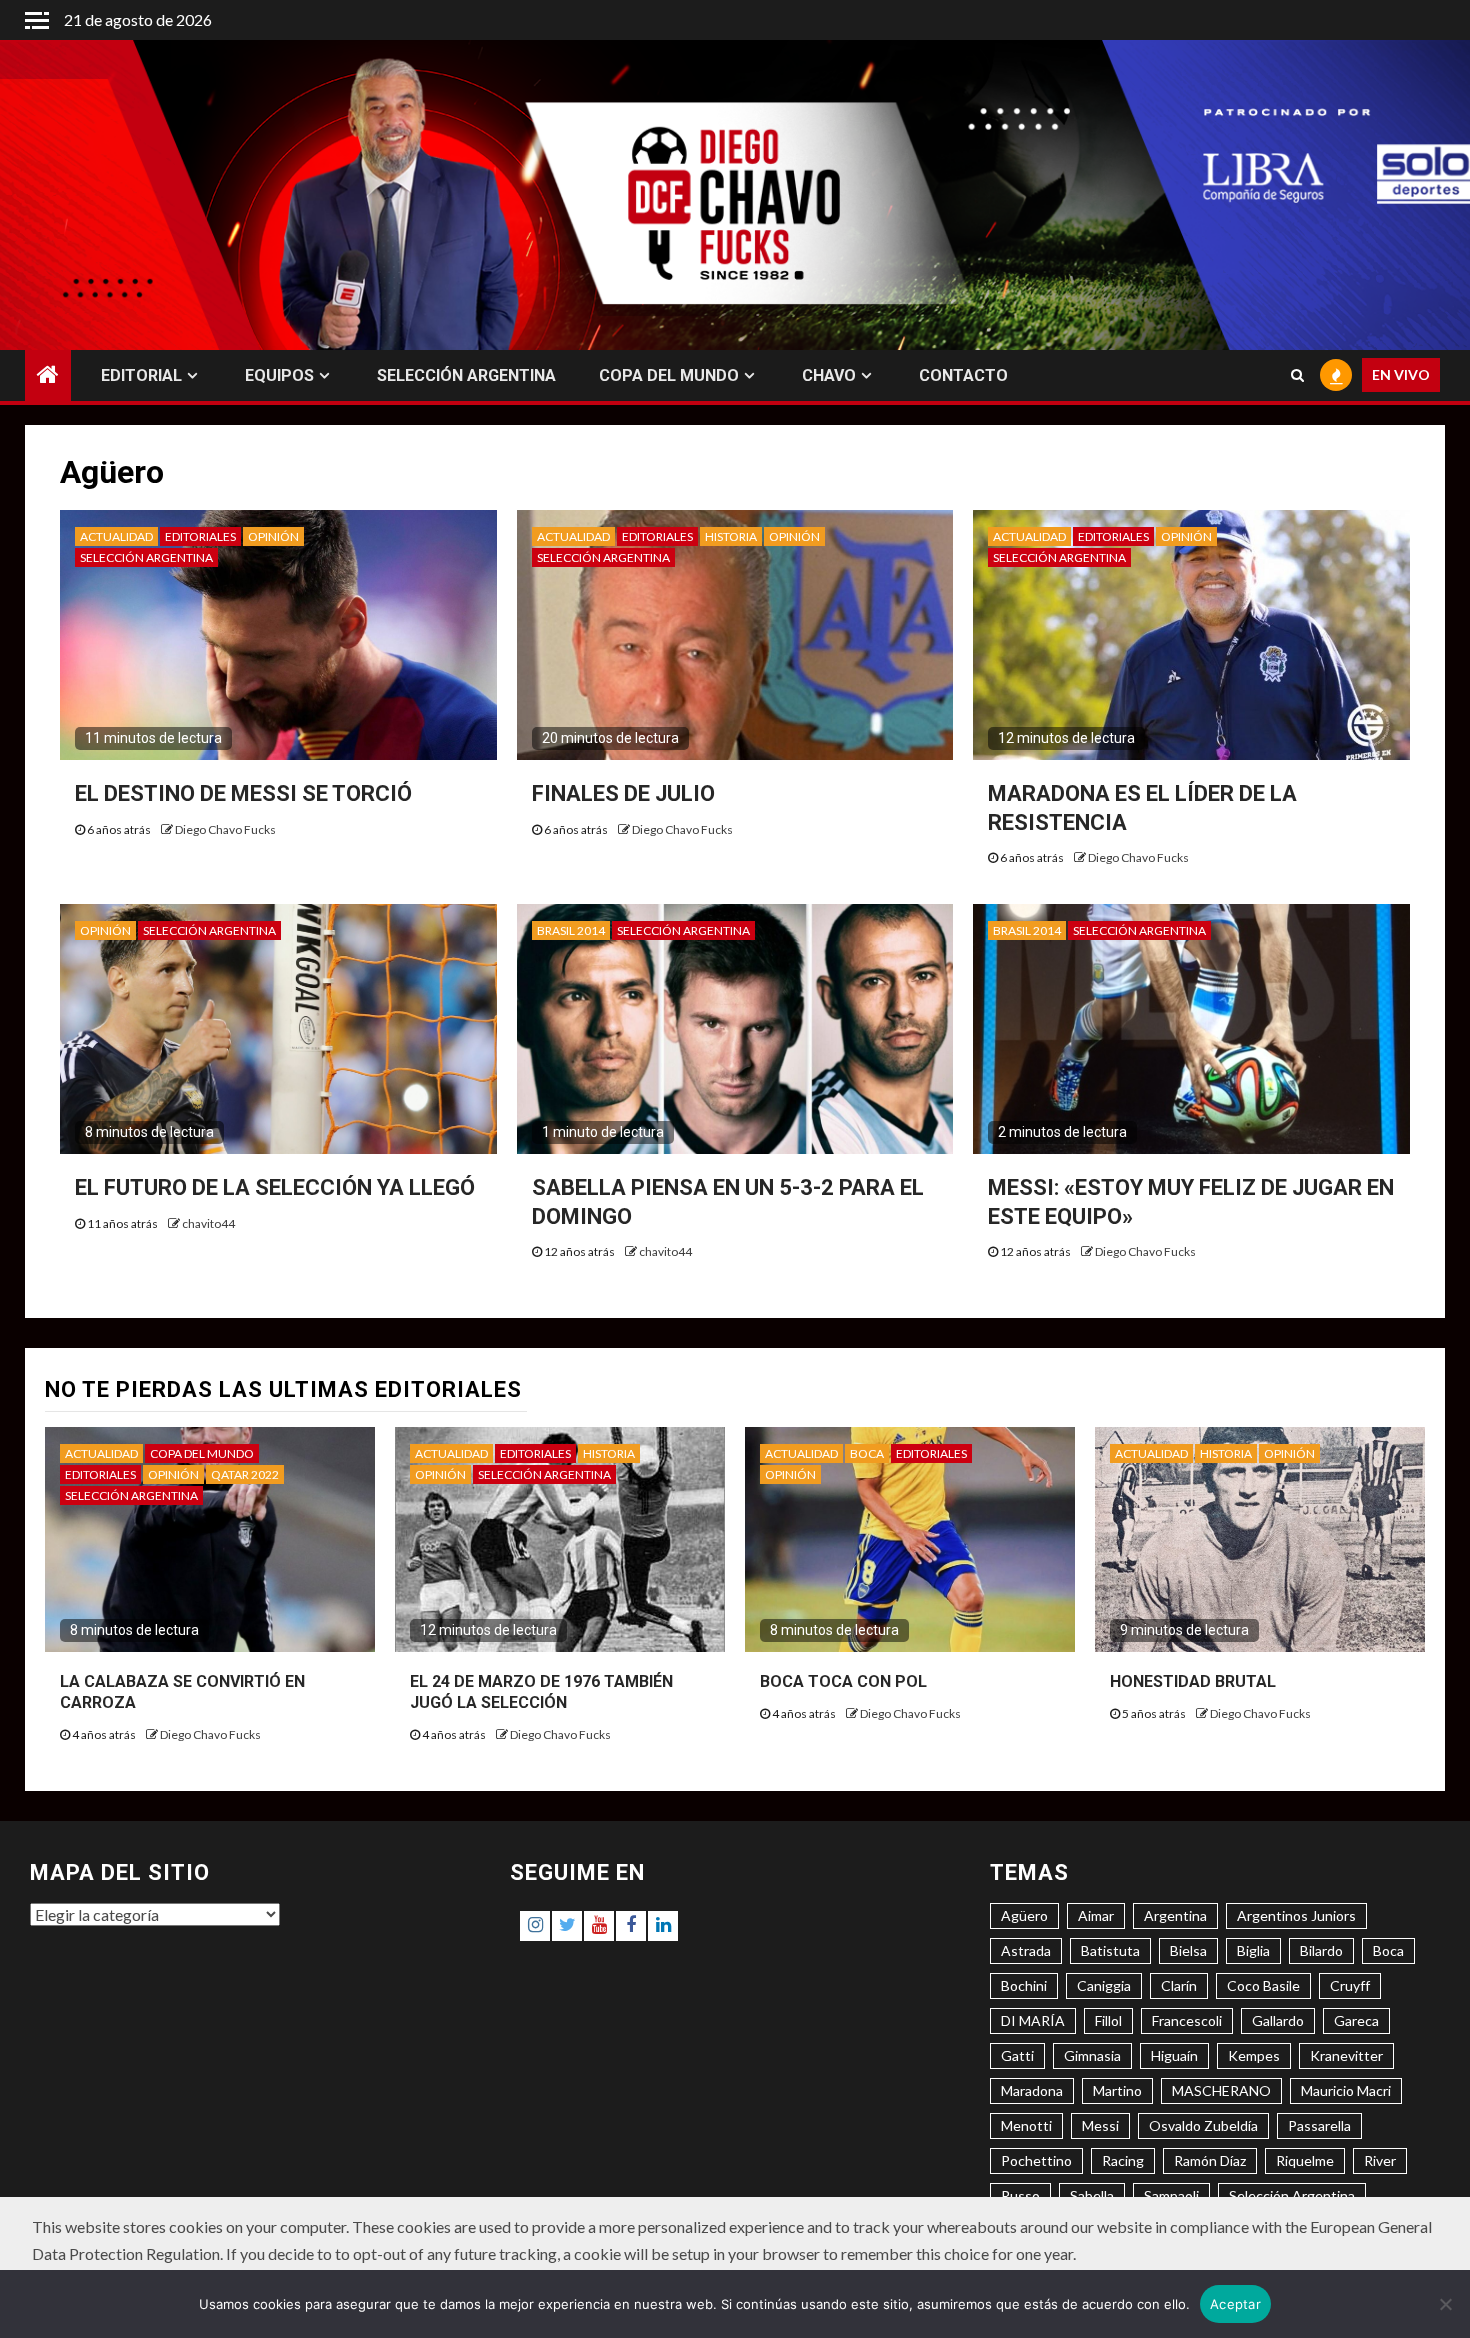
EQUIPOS (279, 375)
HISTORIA (731, 536)
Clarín (1179, 1985)
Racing (1123, 2160)
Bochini (1024, 1985)
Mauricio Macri (1346, 2090)
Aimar (1096, 1915)
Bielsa (1188, 1950)
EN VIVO (1401, 375)
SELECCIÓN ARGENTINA (466, 375)
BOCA (867, 1453)
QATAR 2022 (245, 1474)
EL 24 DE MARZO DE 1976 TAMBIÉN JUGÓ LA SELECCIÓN (541, 1692)
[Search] (1297, 376)
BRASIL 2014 (571, 930)
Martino (1117, 2090)
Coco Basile (1263, 1985)
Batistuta (1110, 1950)
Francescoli (1187, 2020)
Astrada (1026, 1950)
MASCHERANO (1221, 2090)
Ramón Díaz (1210, 2160)
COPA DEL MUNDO (669, 375)
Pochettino (1036, 2160)
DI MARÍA (1033, 2020)
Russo (1020, 2195)
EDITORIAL (141, 375)
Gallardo (1278, 2020)
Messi (1100, 2125)
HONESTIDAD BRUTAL (1193, 1681)
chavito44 (208, 1223)
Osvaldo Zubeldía (1203, 2125)
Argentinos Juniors (1296, 1915)
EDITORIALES (200, 536)
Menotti (1026, 2125)
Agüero (1024, 1915)
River (1380, 2160)
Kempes (1254, 2055)
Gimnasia (1092, 2055)
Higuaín (1174, 2055)
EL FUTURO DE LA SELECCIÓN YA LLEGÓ (275, 1187)
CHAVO (829, 375)
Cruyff (1350, 1985)
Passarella (1319, 2125)
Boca (1388, 1950)
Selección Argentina (1292, 2195)
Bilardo (1321, 1950)
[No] (1445, 2304)
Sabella (1092, 2195)
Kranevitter (1346, 2055)
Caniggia (1104, 1985)
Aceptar (1235, 2304)
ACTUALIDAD (116, 536)
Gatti (1017, 2055)
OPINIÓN (273, 536)
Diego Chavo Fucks (225, 829)
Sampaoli (1171, 2195)
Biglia (1253, 1950)
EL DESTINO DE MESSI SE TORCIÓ (243, 793)
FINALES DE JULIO (623, 793)
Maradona (1032, 2090)
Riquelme (1305, 2160)
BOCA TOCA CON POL (843, 1681)
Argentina (1175, 1915)
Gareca (1356, 2020)
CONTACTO (963, 375)
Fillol (1108, 2020)
